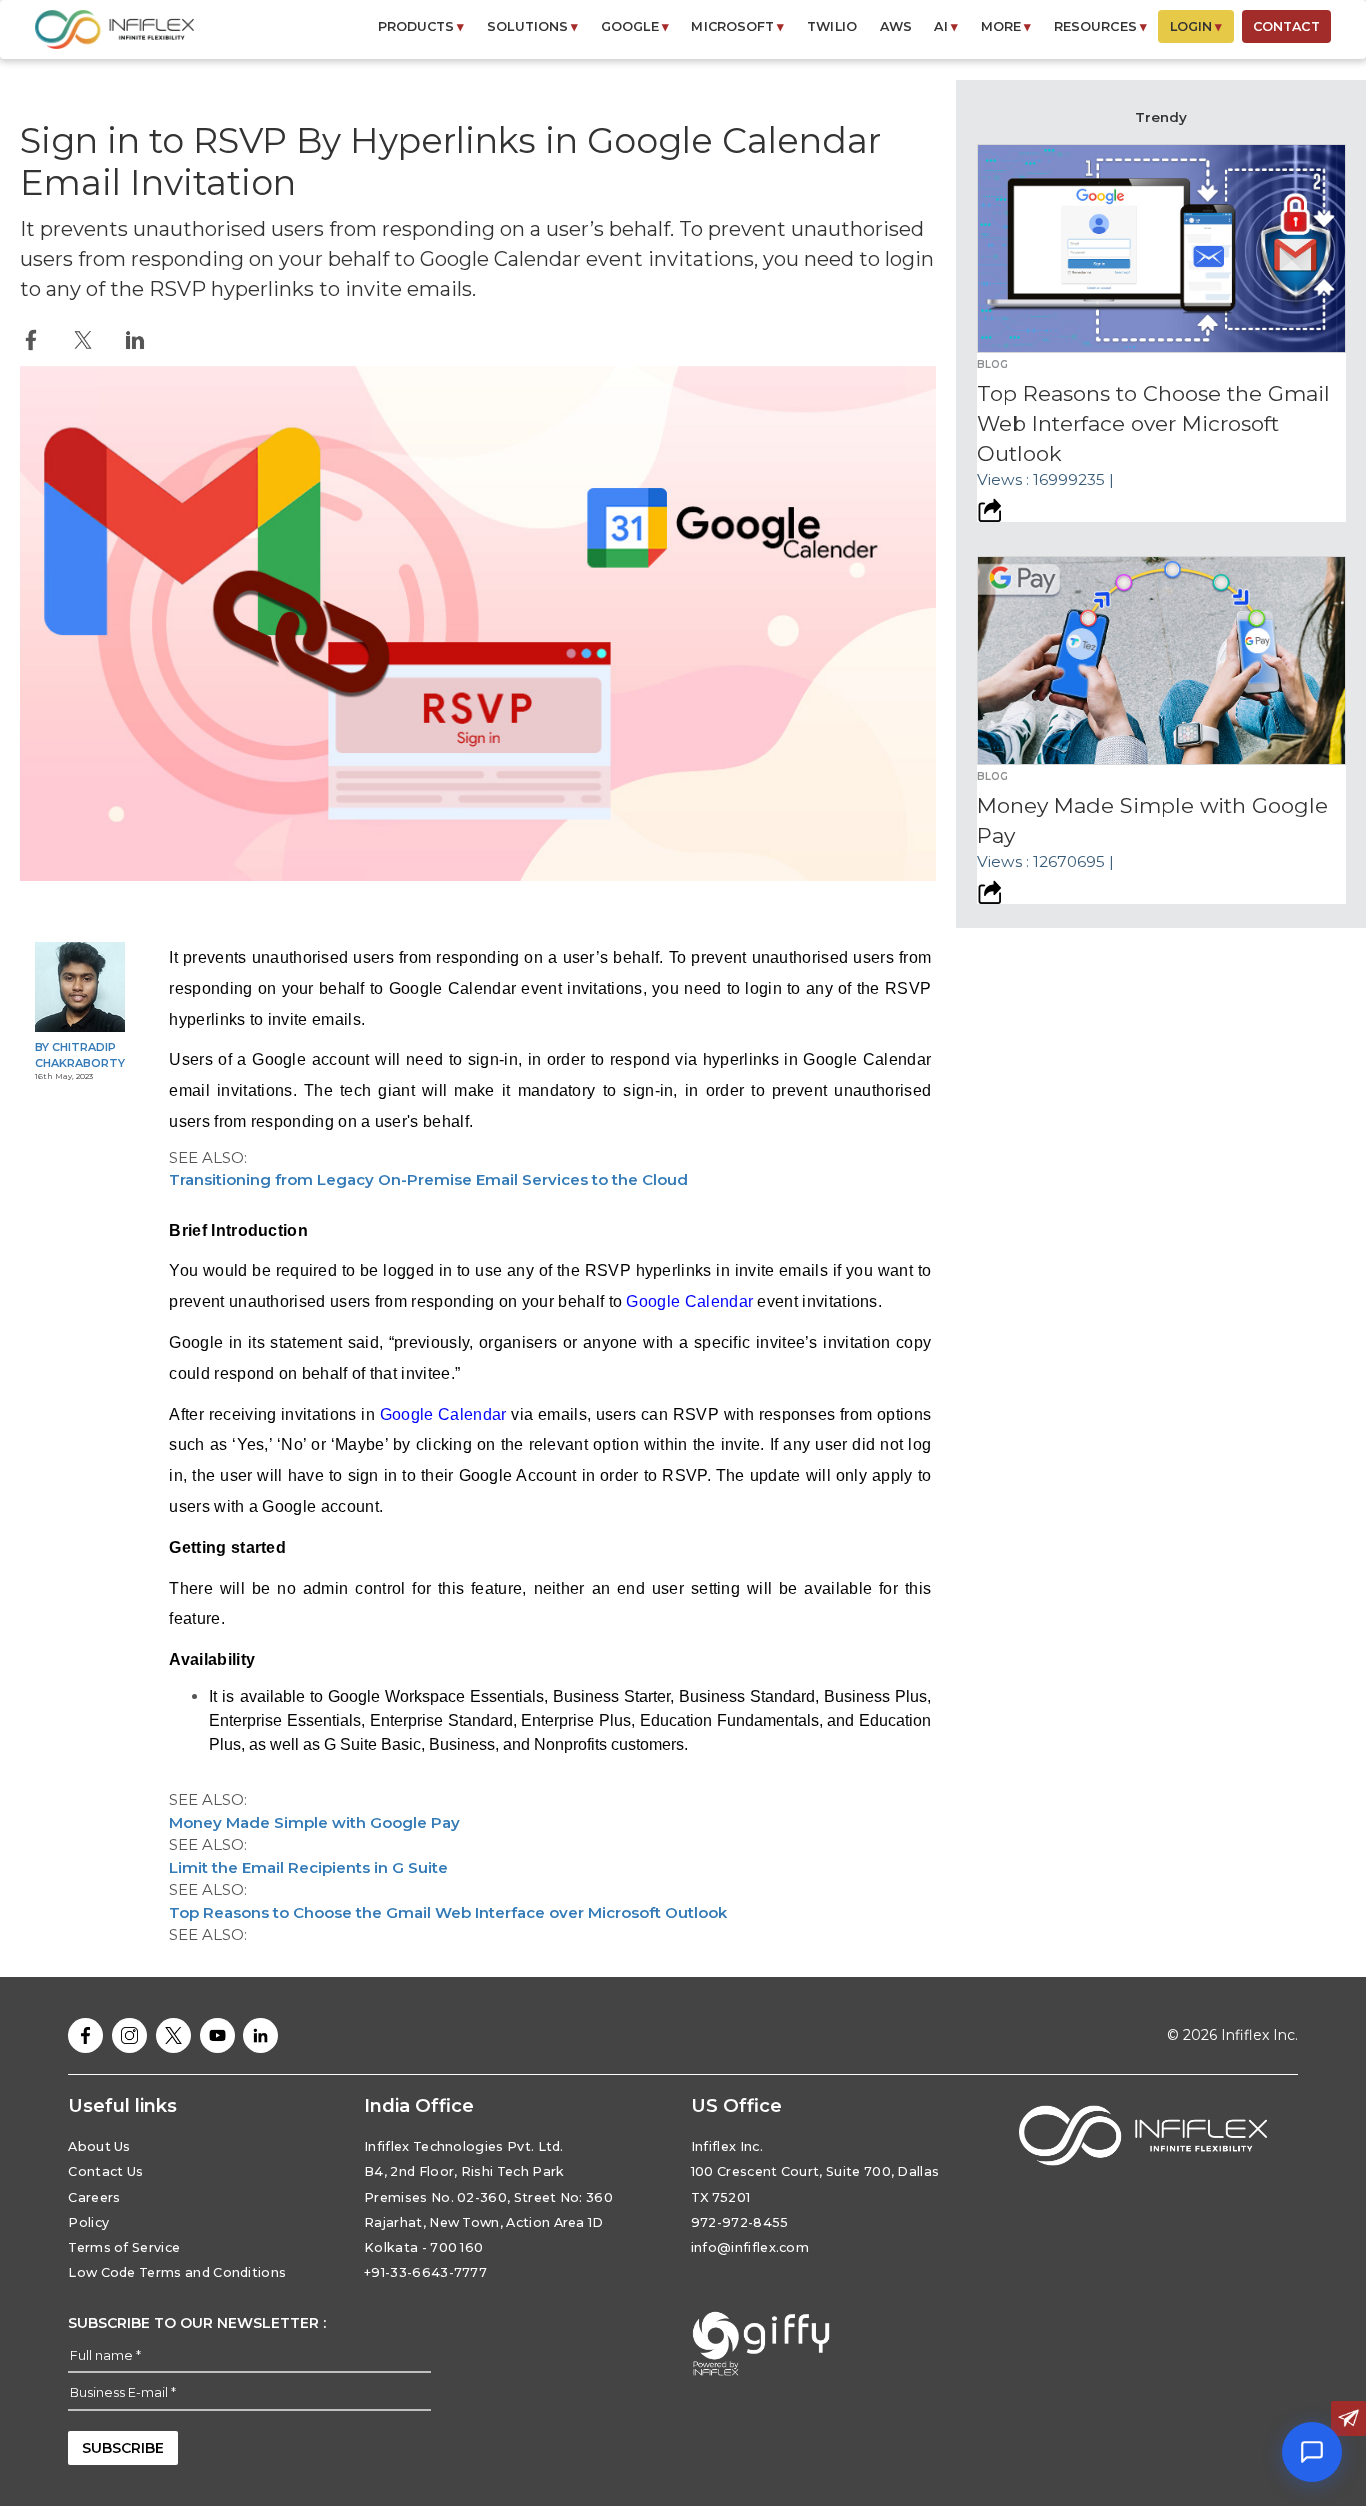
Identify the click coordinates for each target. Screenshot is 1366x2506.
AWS (896, 26)
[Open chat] (1312, 2452)
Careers (94, 2197)
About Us (99, 2146)
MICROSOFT (737, 26)
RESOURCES (1100, 26)
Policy (88, 2222)
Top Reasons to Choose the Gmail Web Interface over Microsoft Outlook (448, 1912)
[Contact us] (1348, 2418)
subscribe (123, 2448)
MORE (1006, 26)
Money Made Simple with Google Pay (314, 1822)
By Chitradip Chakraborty (80, 1055)
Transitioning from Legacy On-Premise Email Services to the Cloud (428, 1179)
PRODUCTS (421, 26)
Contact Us (105, 2171)
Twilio (832, 26)
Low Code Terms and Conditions (177, 2272)
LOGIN (1196, 26)
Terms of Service (124, 2247)
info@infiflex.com (750, 2247)
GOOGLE (635, 26)
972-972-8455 (740, 2222)
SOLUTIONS (532, 26)
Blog (992, 364)
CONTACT (1286, 26)
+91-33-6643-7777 (425, 2272)
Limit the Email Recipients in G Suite (308, 1867)
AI (945, 26)
